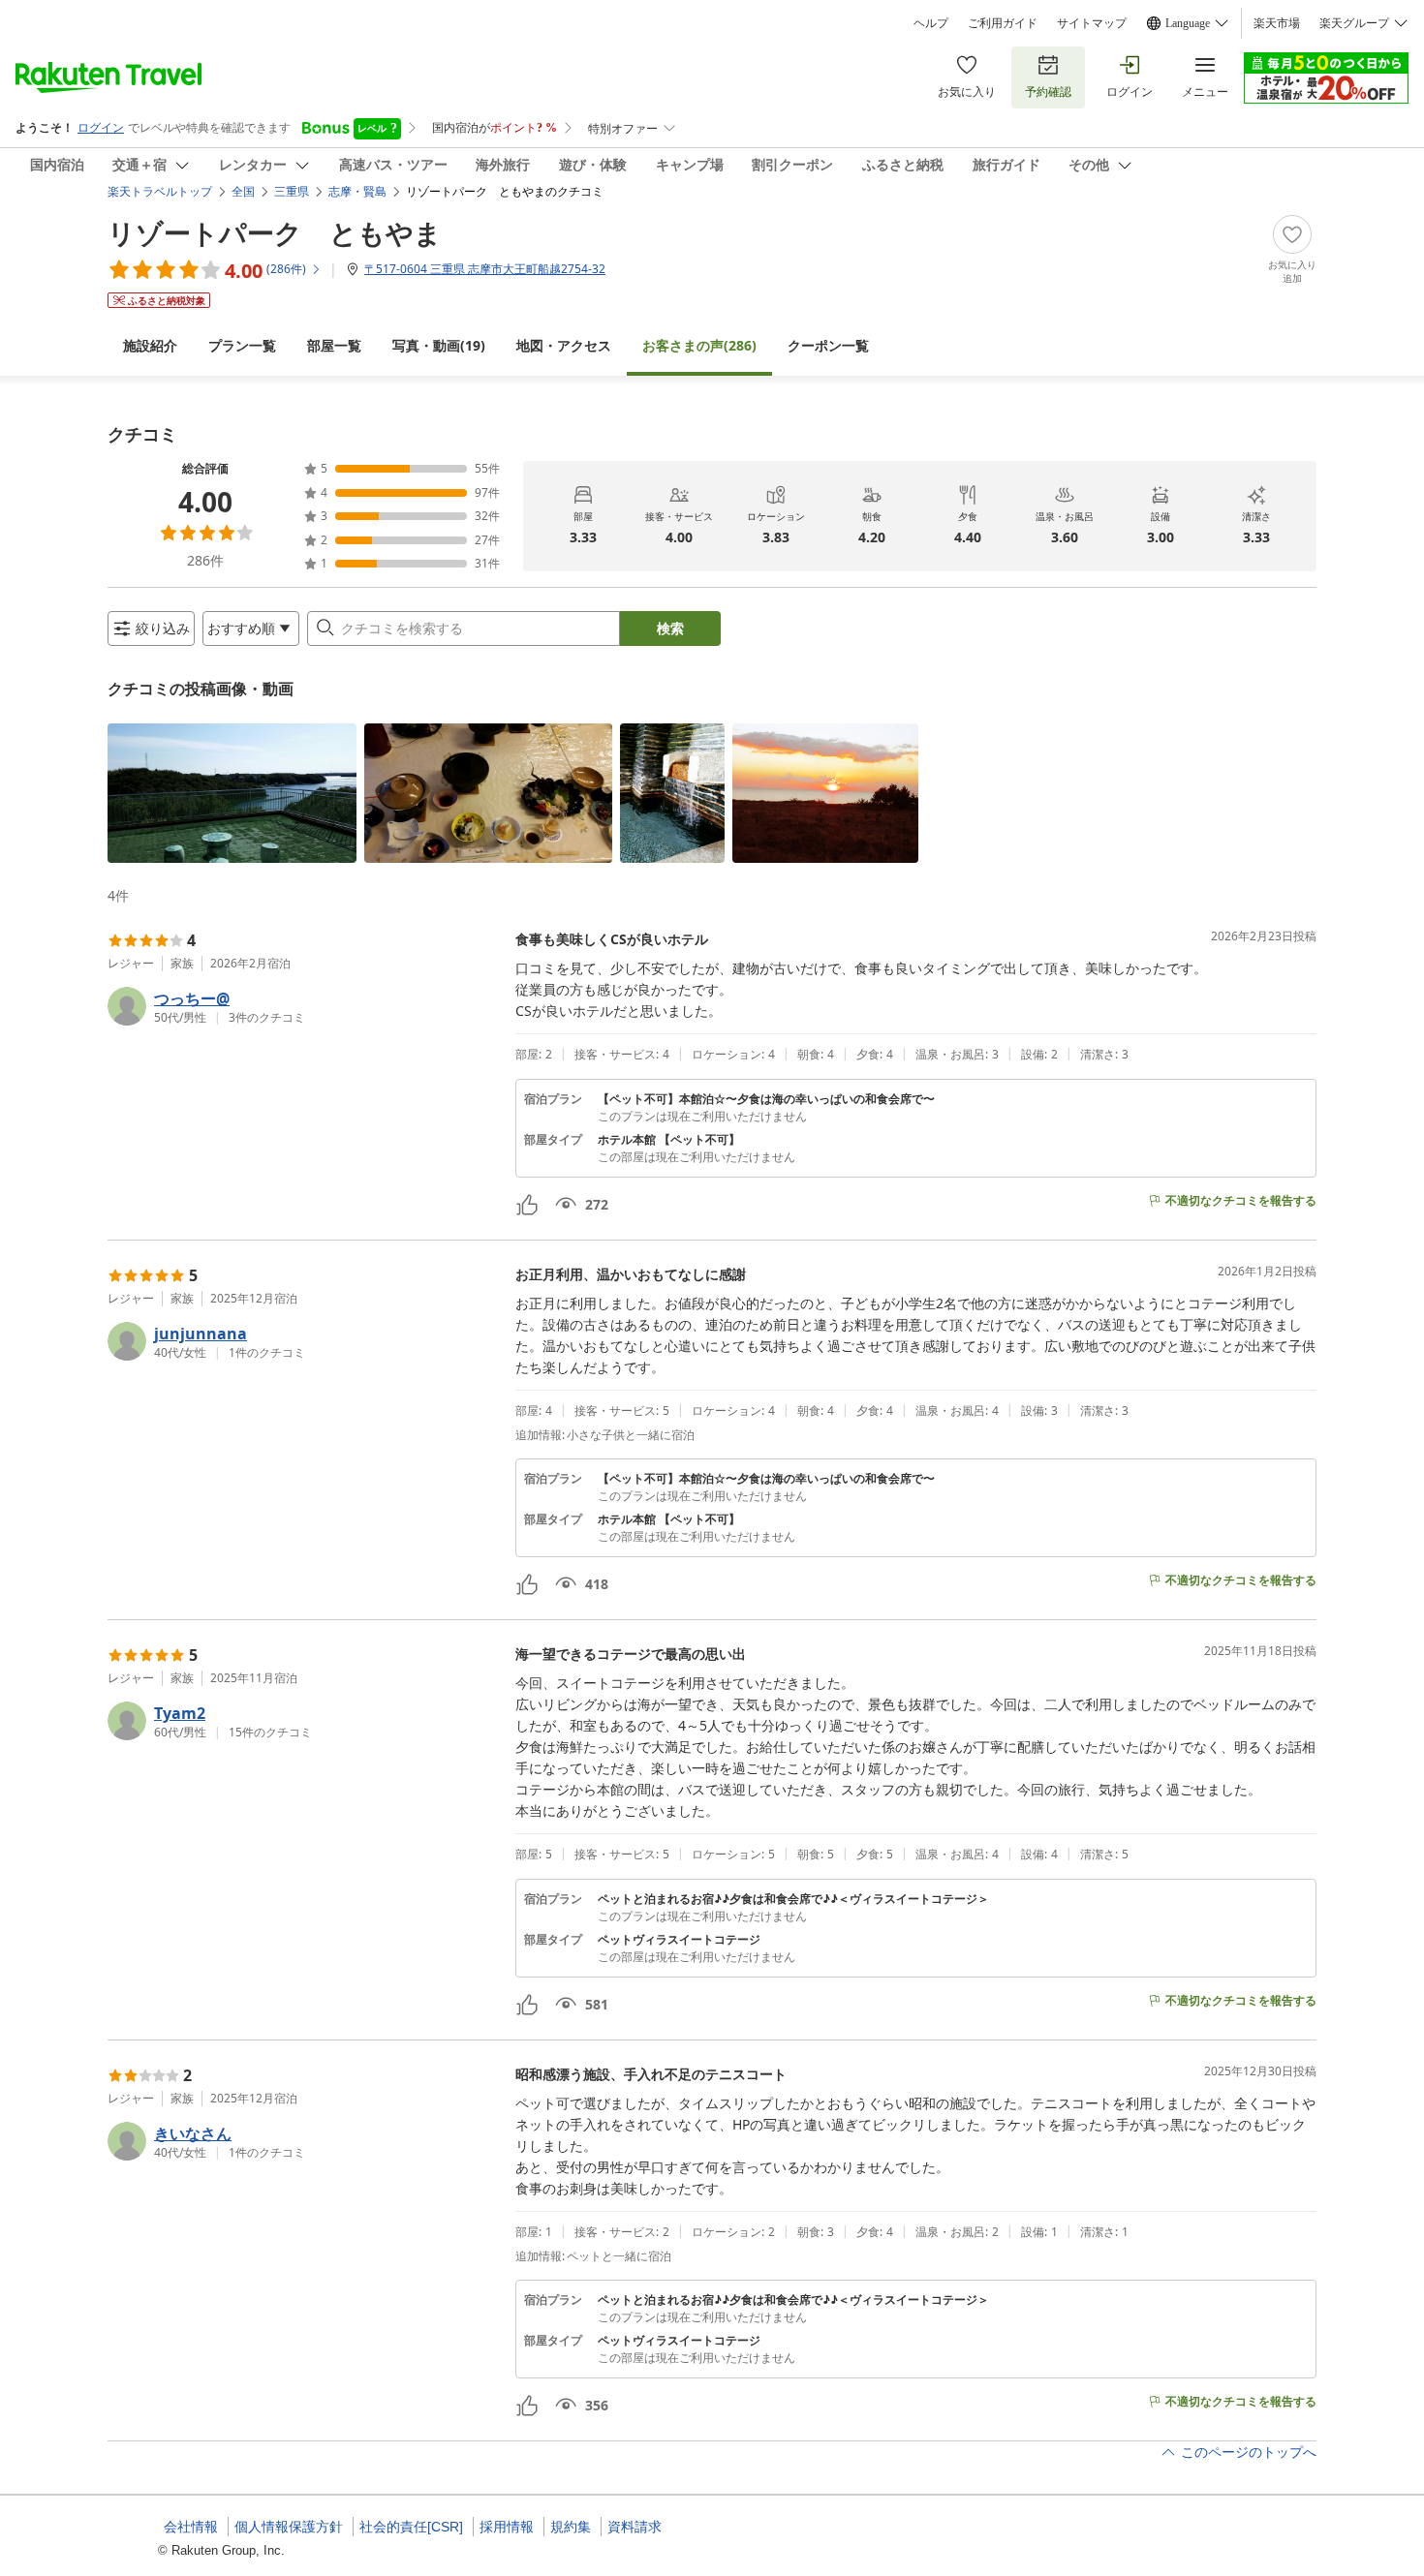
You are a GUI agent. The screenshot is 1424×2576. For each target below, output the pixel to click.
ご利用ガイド (1003, 23)
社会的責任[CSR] (411, 2527)
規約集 (571, 2527)
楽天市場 (1277, 23)
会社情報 (191, 2527)
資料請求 (635, 2527)
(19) (439, 345)
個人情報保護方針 (289, 2527)
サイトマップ (1092, 23)
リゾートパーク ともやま (275, 232)
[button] (232, 793)
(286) (699, 345)
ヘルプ (931, 23)
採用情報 (507, 2527)
